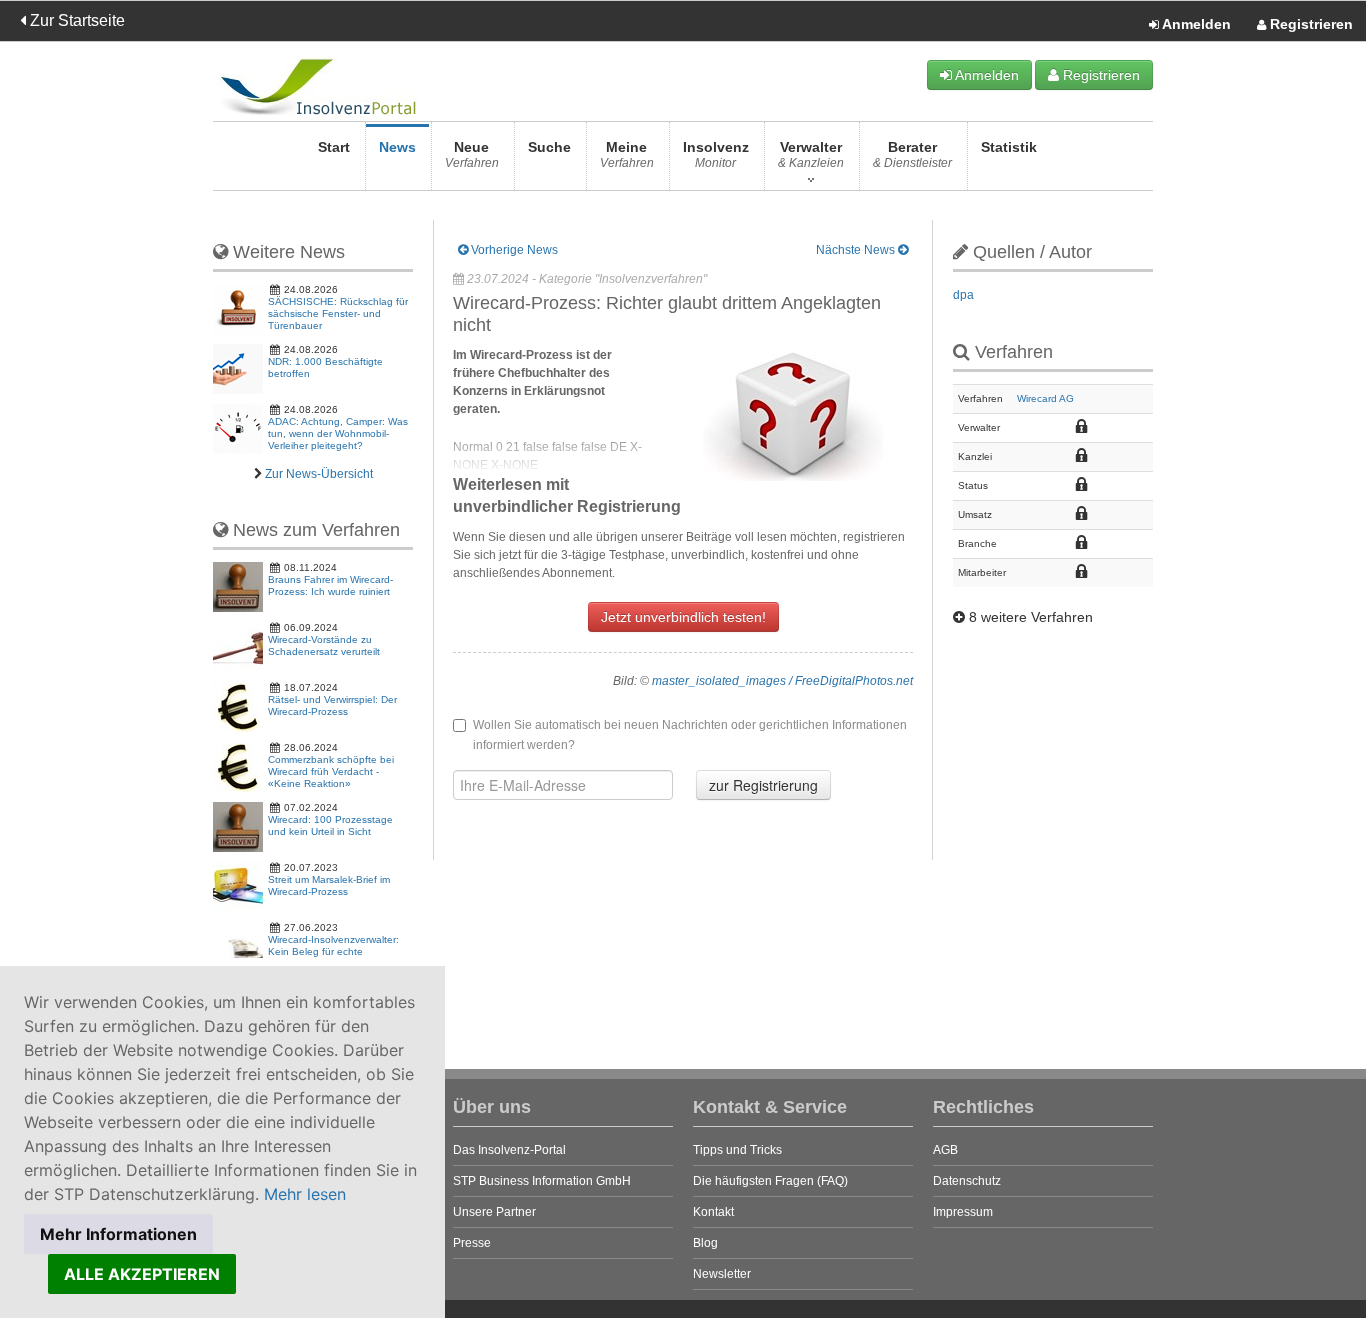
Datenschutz (967, 1181)
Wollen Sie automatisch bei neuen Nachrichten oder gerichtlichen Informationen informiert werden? (690, 735)
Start (334, 147)
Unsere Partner (494, 1212)
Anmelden (1195, 24)
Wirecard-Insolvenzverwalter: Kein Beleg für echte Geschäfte (333, 951)
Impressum (963, 1212)
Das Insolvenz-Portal (509, 1150)
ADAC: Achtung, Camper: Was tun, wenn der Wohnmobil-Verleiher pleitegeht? (338, 433)
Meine (627, 154)
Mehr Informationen (118, 1234)
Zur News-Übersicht (319, 474)
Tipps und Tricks (737, 1150)
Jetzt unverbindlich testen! (683, 617)
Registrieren (1309, 24)
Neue (472, 154)
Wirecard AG (1045, 398)
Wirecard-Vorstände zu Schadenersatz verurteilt (324, 645)
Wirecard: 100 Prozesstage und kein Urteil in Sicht (330, 825)
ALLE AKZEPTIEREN (142, 1274)
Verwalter (811, 154)
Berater (912, 154)
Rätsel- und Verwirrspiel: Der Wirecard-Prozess (332, 705)
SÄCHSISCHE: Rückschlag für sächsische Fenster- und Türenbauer (338, 313)
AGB (945, 1150)
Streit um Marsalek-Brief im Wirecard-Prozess (329, 885)
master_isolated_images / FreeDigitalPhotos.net (782, 681)
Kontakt (713, 1212)
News (397, 147)
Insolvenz (716, 154)
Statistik (1009, 147)
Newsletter (722, 1274)
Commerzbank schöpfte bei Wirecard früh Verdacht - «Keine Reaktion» (331, 771)
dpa (963, 295)
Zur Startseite (75, 20)
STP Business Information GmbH (542, 1181)
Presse (472, 1243)
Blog (705, 1243)
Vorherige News (513, 250)
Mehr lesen (305, 1194)
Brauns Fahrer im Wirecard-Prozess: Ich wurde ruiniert (330, 585)
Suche (549, 147)
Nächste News (857, 250)
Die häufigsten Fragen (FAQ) (770, 1181)
